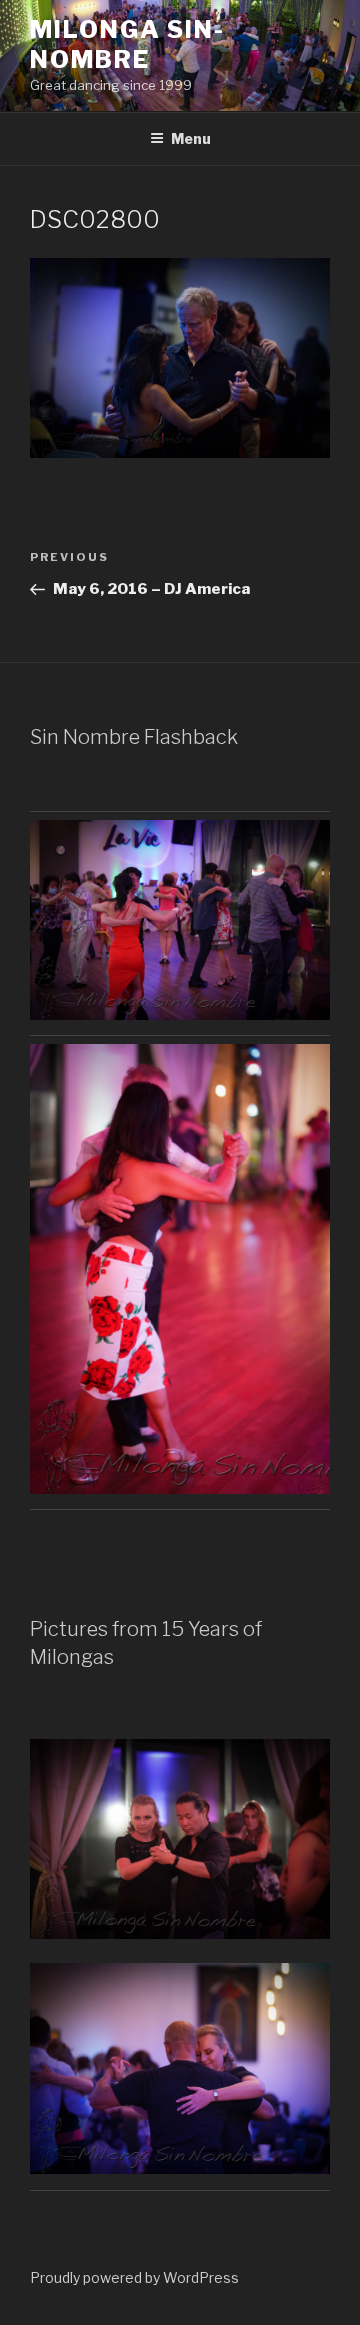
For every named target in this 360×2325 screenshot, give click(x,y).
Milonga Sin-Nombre (127, 44)
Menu (191, 138)
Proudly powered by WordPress (134, 2277)
